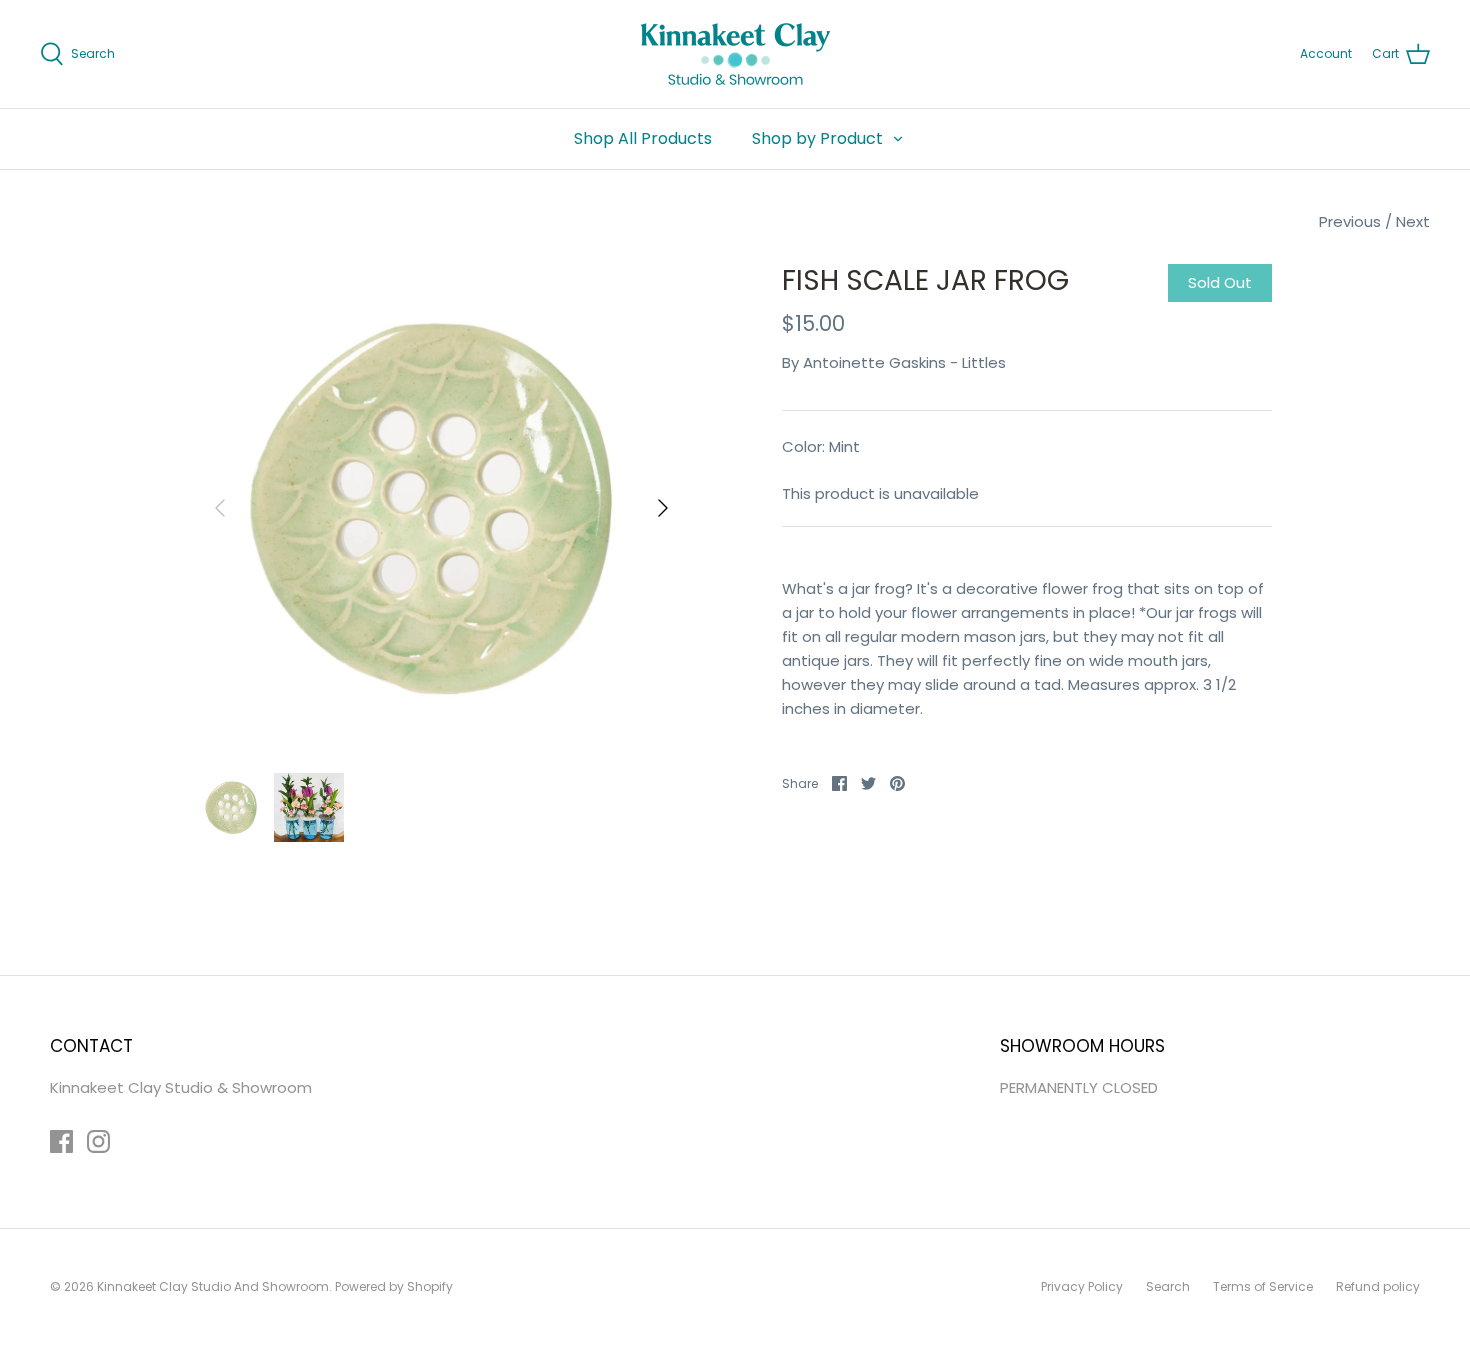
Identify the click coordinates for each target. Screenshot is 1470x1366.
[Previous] (220, 508)
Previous (1350, 221)
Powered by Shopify (394, 1286)
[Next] (663, 508)
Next (1413, 221)
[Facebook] (61, 1141)
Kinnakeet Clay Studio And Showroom (213, 1286)
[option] (441, 507)
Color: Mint (821, 446)
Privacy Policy (1082, 1286)
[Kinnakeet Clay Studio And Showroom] (735, 54)
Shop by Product (817, 138)
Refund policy (1378, 1286)
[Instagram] (98, 1141)
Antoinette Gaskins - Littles (904, 362)
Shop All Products (643, 138)
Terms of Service (1263, 1286)
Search (1168, 1286)
